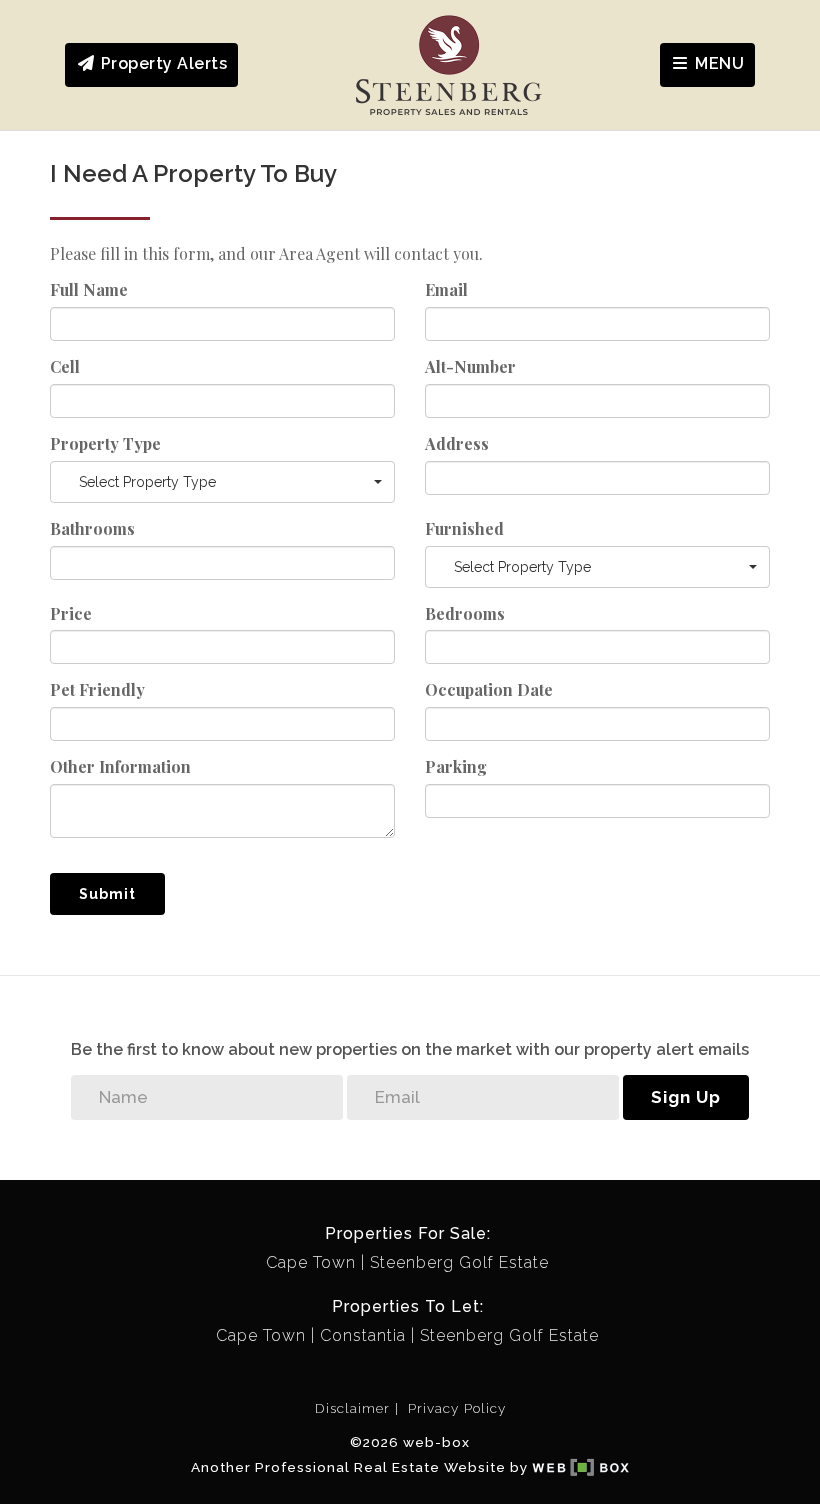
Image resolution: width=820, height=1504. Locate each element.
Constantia (363, 1335)
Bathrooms (92, 528)
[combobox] (222, 482)
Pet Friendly (97, 689)
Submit (107, 894)
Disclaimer (352, 1408)
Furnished (464, 528)
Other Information (120, 766)
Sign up (686, 1097)
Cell (65, 366)
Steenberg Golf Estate (459, 1262)
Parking (456, 766)
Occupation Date (489, 689)
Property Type (105, 443)
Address (457, 443)
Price (71, 613)
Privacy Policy (457, 1408)
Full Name (89, 289)
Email (446, 289)
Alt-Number (470, 366)
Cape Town (311, 1262)
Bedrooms (465, 613)
